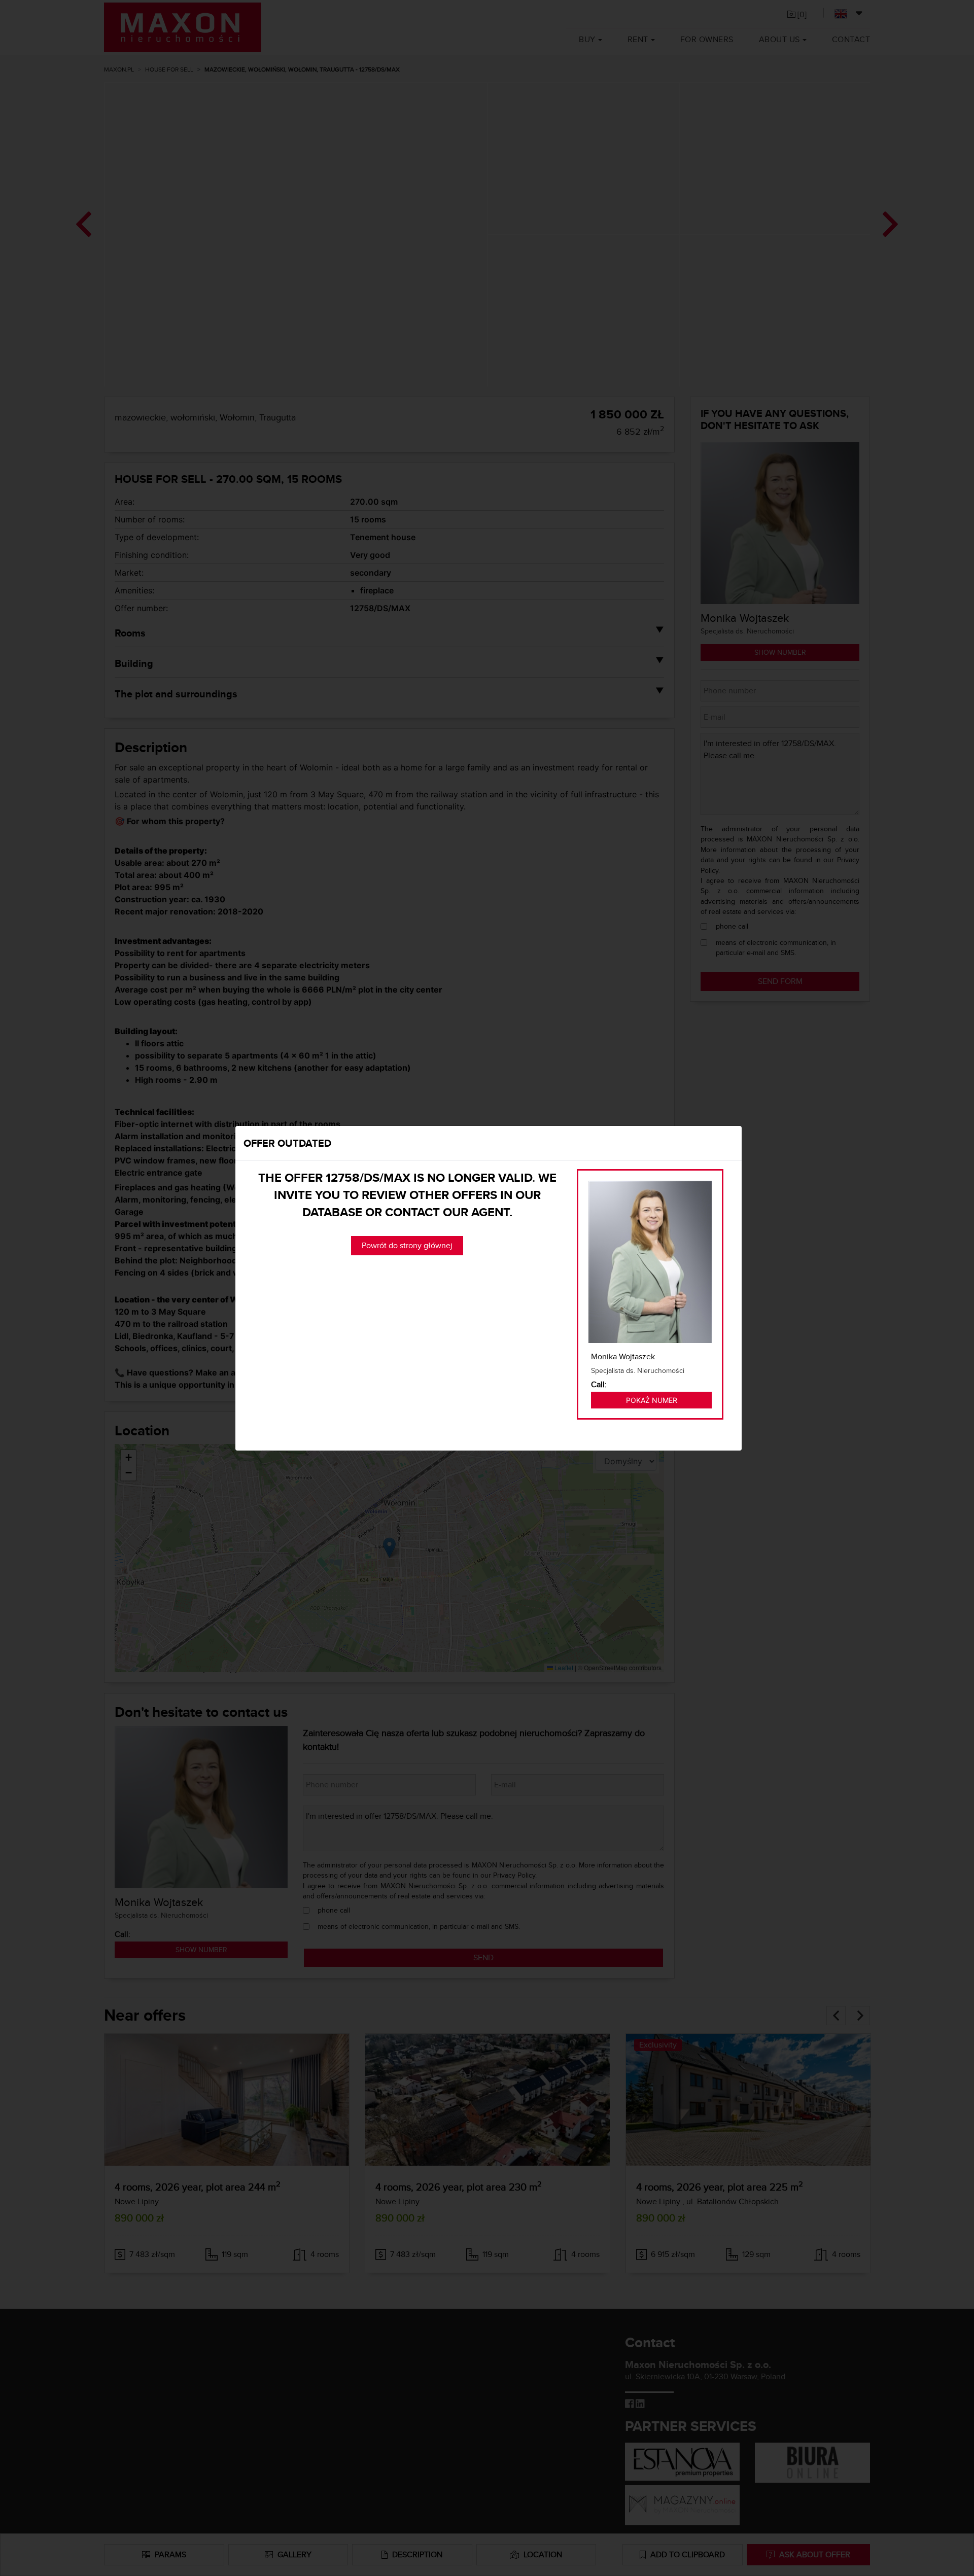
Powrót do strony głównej (407, 1245)
